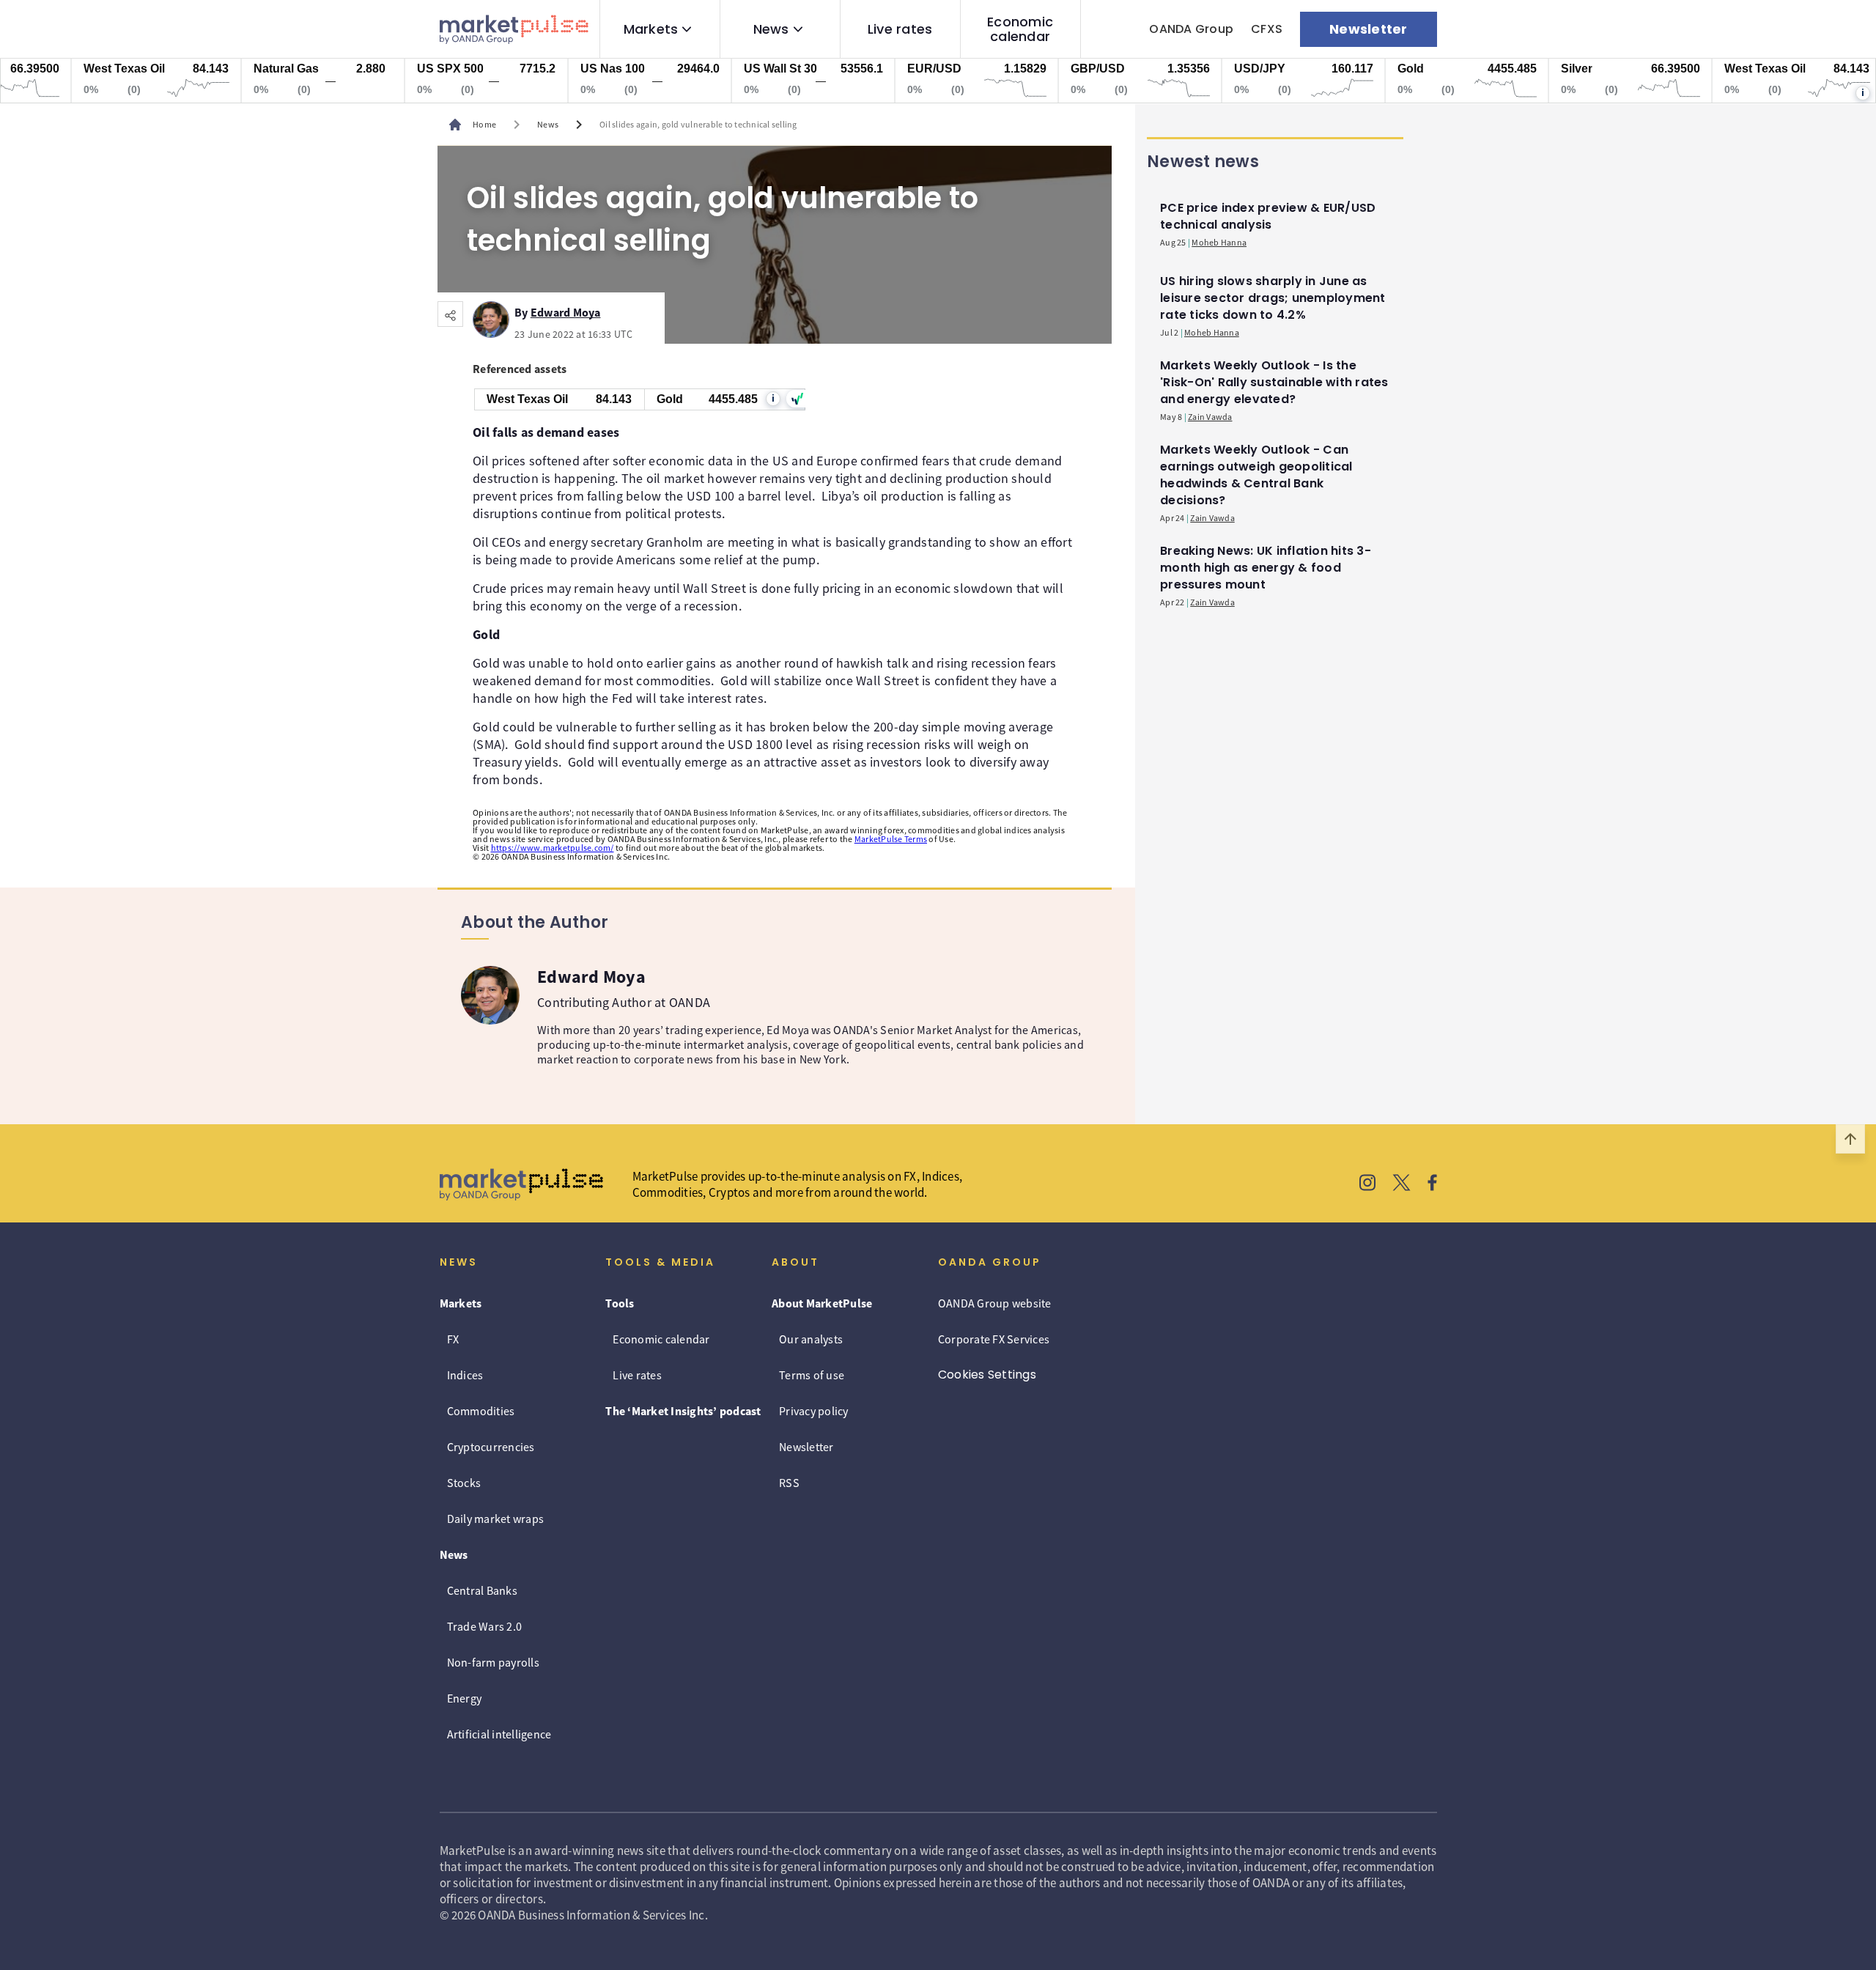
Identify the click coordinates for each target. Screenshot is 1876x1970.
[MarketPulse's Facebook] (1432, 1184)
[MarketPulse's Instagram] (1368, 1184)
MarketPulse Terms (891, 839)
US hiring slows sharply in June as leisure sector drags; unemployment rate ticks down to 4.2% (1273, 298)
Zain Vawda (1210, 417)
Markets (651, 29)
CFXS (1267, 29)
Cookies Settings (987, 1375)
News (771, 29)
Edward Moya (566, 310)
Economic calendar (1020, 29)
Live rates (900, 29)
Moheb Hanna (1219, 242)
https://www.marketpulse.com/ (553, 848)
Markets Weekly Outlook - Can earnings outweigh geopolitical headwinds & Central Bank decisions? (1256, 475)
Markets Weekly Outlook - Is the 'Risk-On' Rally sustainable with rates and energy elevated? (1274, 382)
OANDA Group (1191, 29)
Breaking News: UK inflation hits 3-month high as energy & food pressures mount (1266, 568)
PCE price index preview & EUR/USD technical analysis (1268, 216)
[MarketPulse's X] (1402, 1184)
